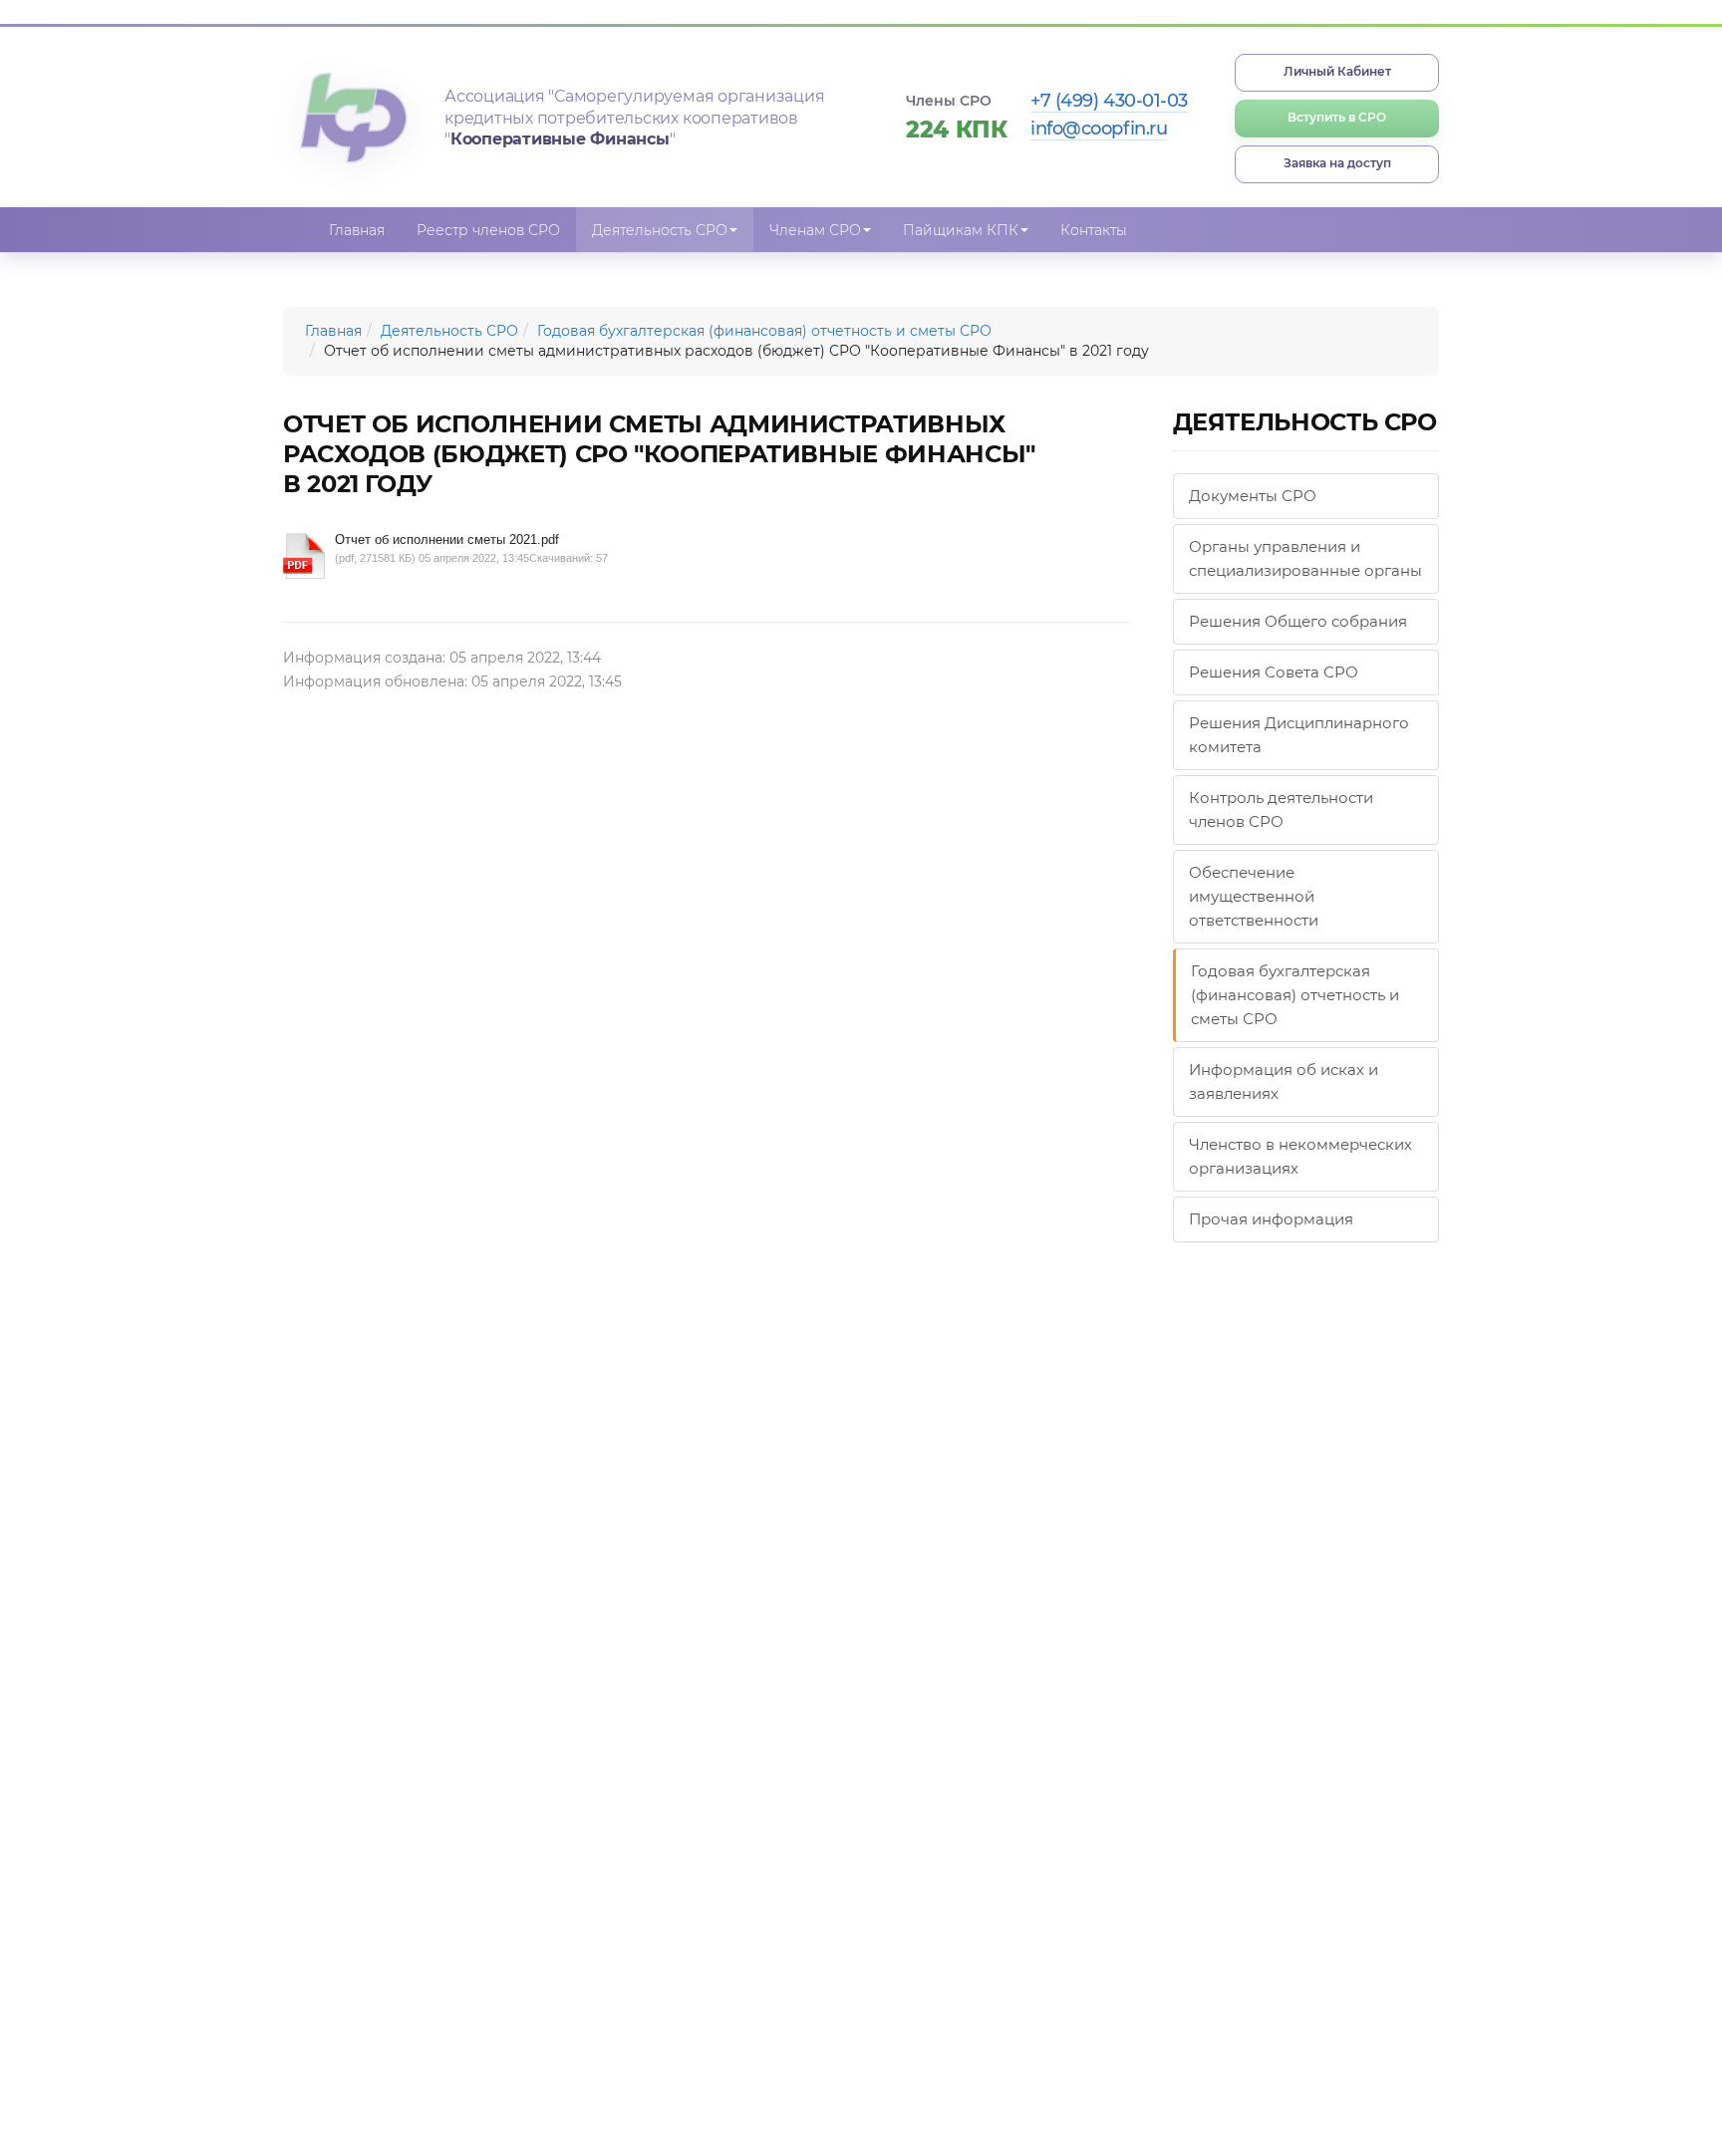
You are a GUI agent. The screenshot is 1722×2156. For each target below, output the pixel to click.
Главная (357, 230)
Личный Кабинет (1337, 71)
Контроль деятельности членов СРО (1281, 809)
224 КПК (957, 130)
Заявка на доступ (1337, 163)
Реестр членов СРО (488, 230)
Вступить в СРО (1337, 117)
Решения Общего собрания (1298, 621)
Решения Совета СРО (1274, 672)
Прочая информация (1271, 1219)
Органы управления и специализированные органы (1305, 558)
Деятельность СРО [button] (660, 230)
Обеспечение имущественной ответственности (1254, 896)
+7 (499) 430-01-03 (1109, 101)
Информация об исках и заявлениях (1284, 1081)
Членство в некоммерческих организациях (1300, 1156)
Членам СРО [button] (815, 230)
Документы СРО (1253, 496)
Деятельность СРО (449, 331)
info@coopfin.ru (1099, 129)
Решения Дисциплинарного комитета (1299, 735)
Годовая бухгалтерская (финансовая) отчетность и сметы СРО (764, 331)
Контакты (1094, 230)
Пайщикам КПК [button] (961, 230)
